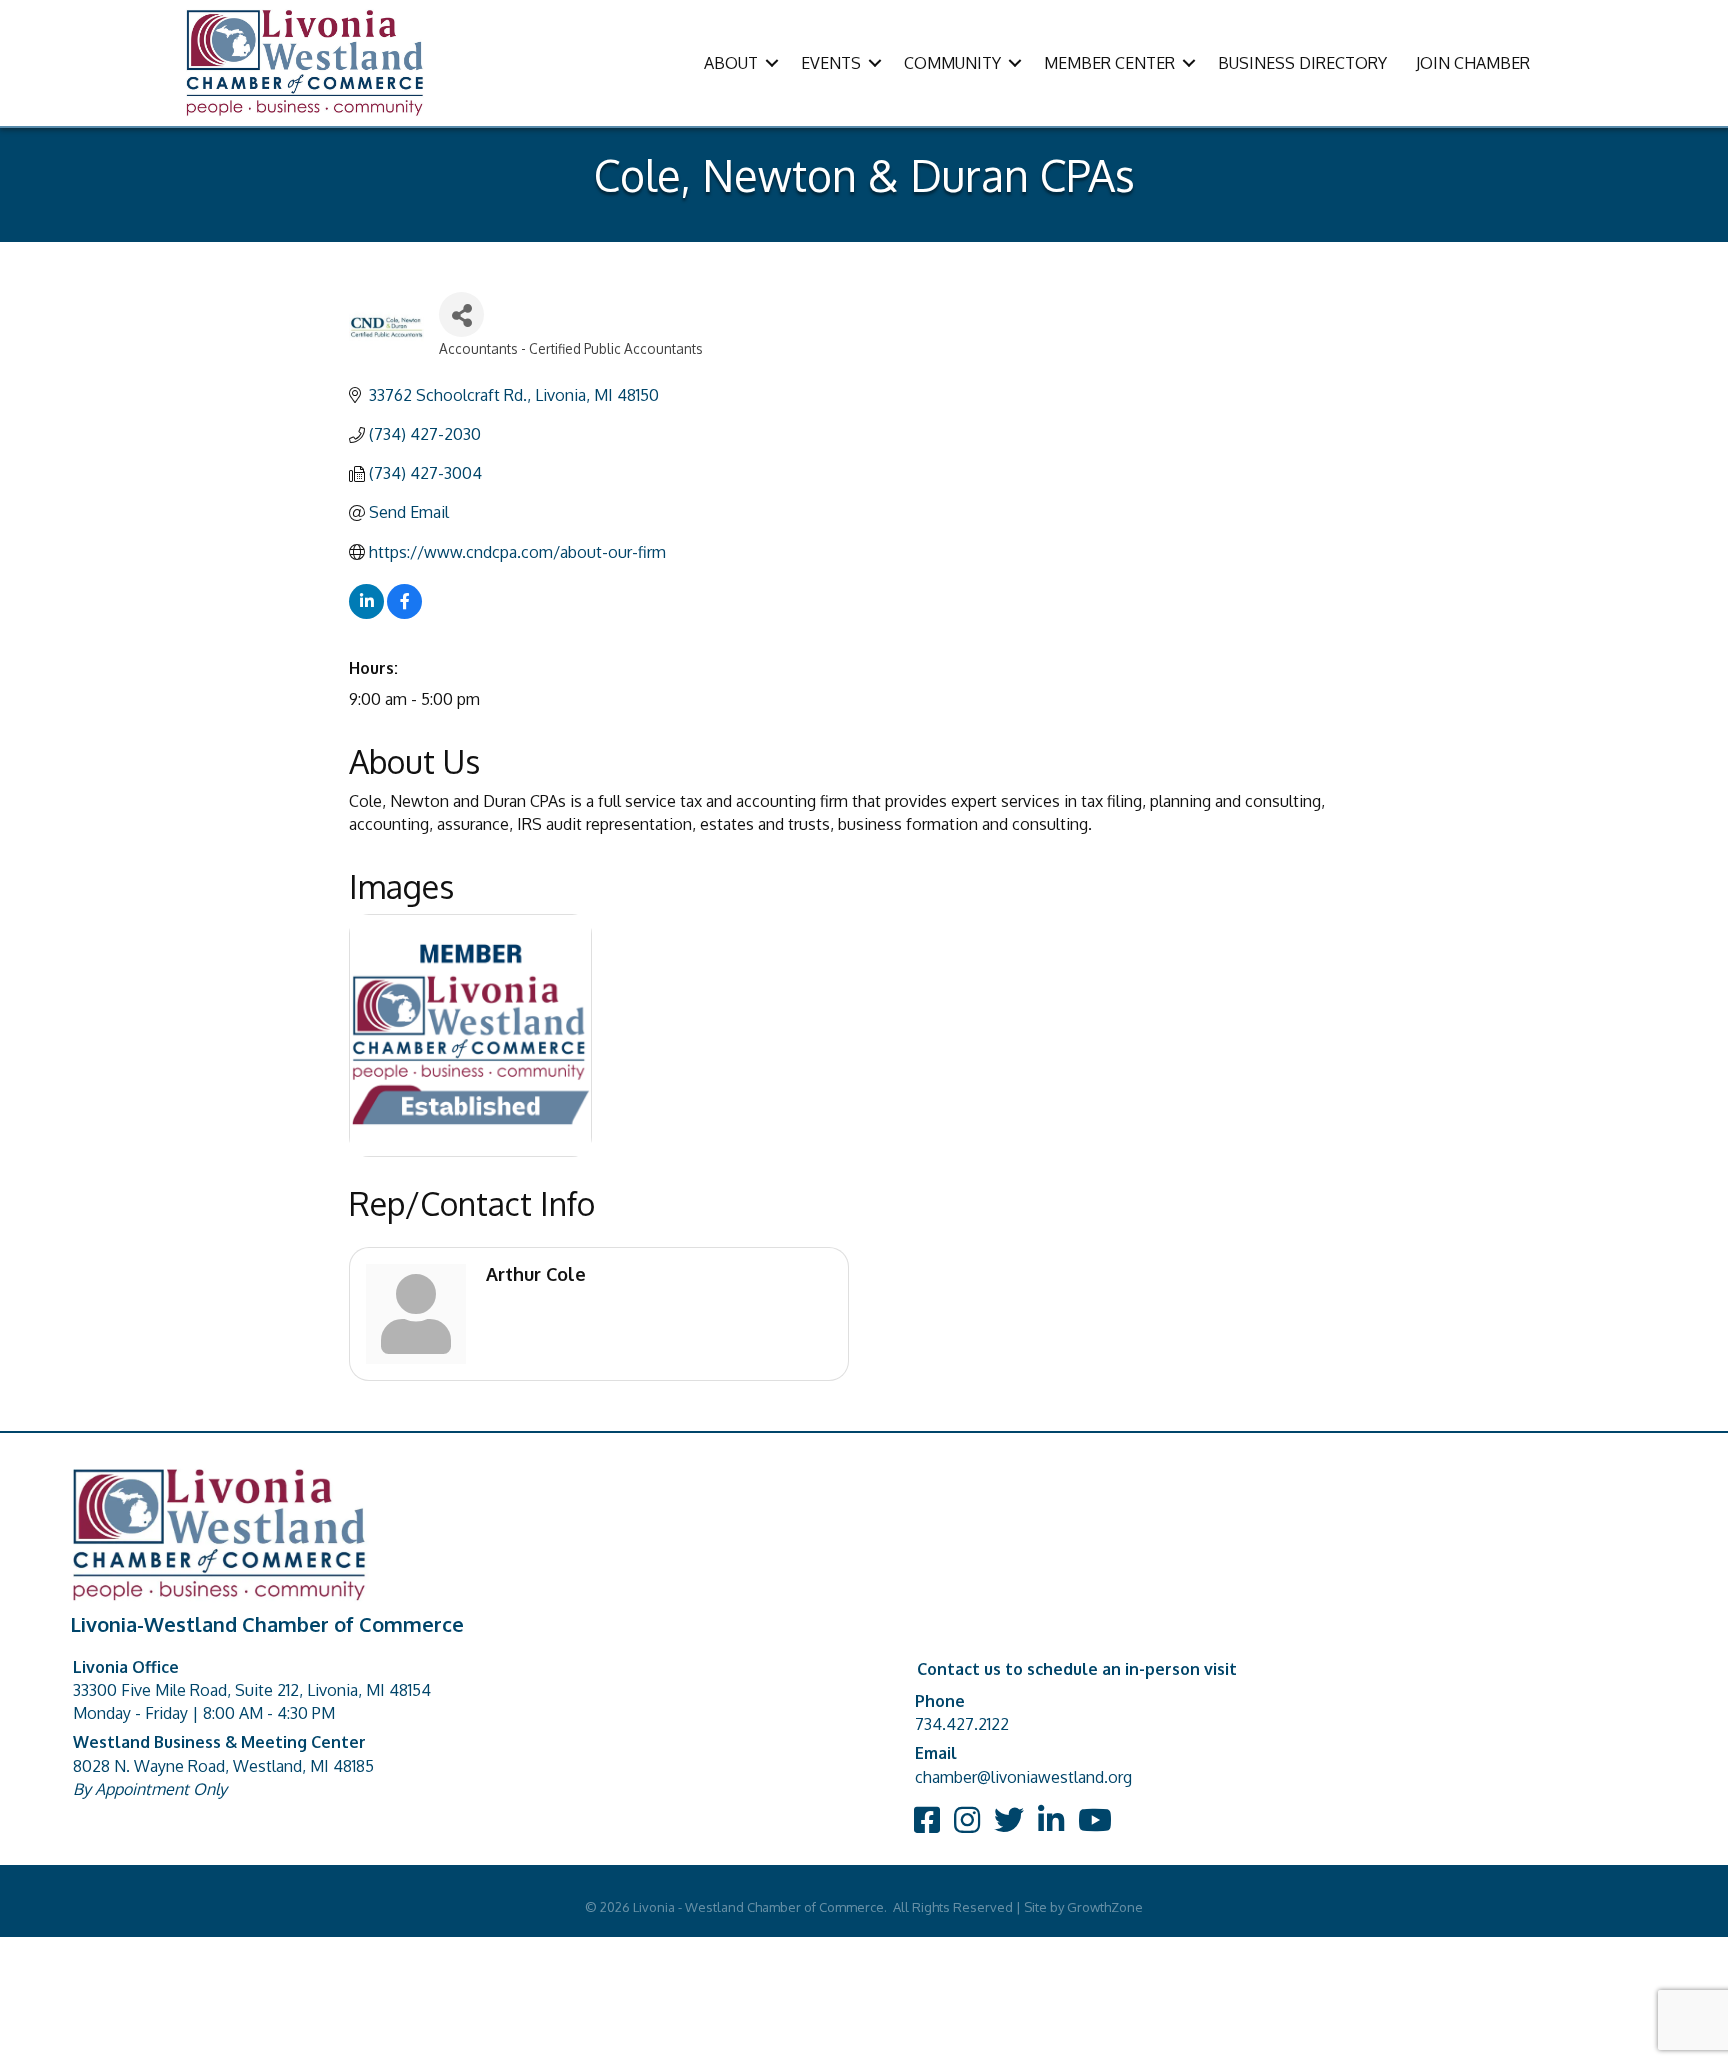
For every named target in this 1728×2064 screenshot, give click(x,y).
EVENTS (831, 63)
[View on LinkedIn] (366, 613)
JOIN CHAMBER (1473, 63)
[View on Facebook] (404, 613)
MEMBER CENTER (1109, 63)
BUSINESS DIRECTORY (1302, 63)
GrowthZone (1105, 1907)
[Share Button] (461, 314)
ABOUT (731, 63)
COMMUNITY (952, 63)
